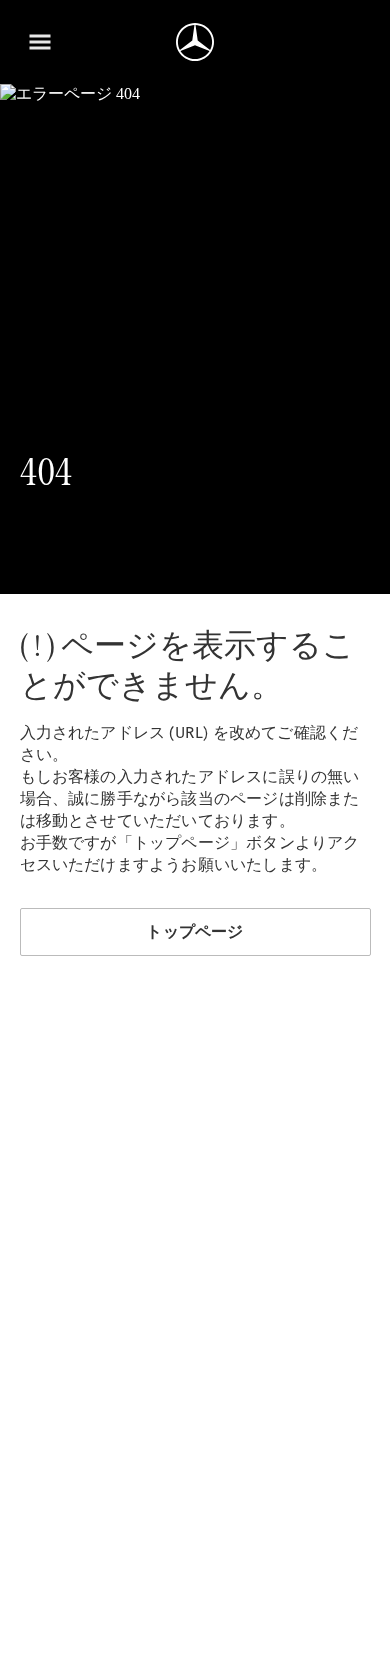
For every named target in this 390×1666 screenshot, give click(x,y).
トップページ (194, 931)
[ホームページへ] (195, 42)
